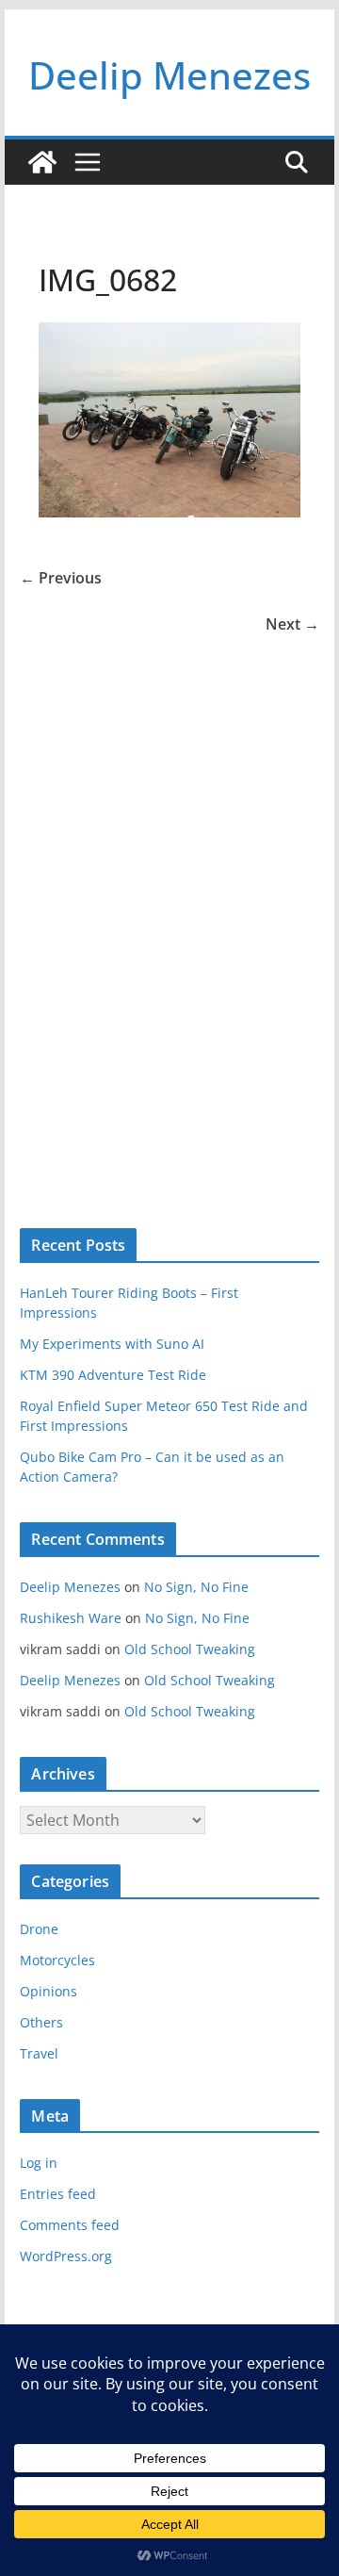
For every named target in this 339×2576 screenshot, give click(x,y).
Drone (39, 1929)
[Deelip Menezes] (42, 162)
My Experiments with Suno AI (112, 1344)
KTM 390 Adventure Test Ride (113, 1375)
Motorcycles (57, 1960)
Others (41, 2022)
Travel (39, 2053)
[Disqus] (169, 901)
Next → (292, 624)
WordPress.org (66, 2256)
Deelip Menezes (169, 75)
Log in (39, 2163)
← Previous (61, 578)
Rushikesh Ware (71, 1618)
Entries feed (58, 2194)
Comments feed (70, 2225)
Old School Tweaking (190, 1649)
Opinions (48, 1991)
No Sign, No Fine (196, 1587)
